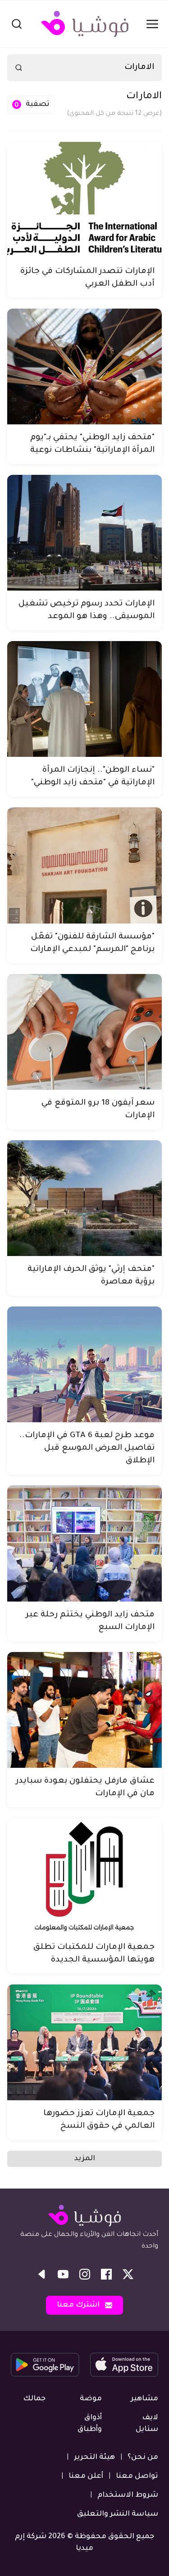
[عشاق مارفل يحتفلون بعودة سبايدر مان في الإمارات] (84, 1710)
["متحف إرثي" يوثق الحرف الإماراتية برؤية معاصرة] (84, 1198)
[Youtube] (63, 2274)
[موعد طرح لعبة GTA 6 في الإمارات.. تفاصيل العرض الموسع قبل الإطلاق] (84, 1364)
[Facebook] (106, 2274)
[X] (128, 2274)
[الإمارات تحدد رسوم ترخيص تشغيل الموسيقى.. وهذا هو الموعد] (84, 533)
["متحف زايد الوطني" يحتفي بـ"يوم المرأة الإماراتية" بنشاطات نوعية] (84, 366)
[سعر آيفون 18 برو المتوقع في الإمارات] (84, 1032)
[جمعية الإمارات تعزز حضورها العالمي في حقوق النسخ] (84, 2042)
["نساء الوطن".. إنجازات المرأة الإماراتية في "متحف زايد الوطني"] (84, 699)
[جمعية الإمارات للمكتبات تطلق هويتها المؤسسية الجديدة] (84, 1876)
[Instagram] (85, 2274)
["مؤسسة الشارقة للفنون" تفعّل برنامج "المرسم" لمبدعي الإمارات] (84, 865)
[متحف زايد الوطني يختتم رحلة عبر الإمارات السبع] (84, 1543)
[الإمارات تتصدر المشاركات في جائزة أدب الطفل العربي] (84, 200)
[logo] (85, 24)
